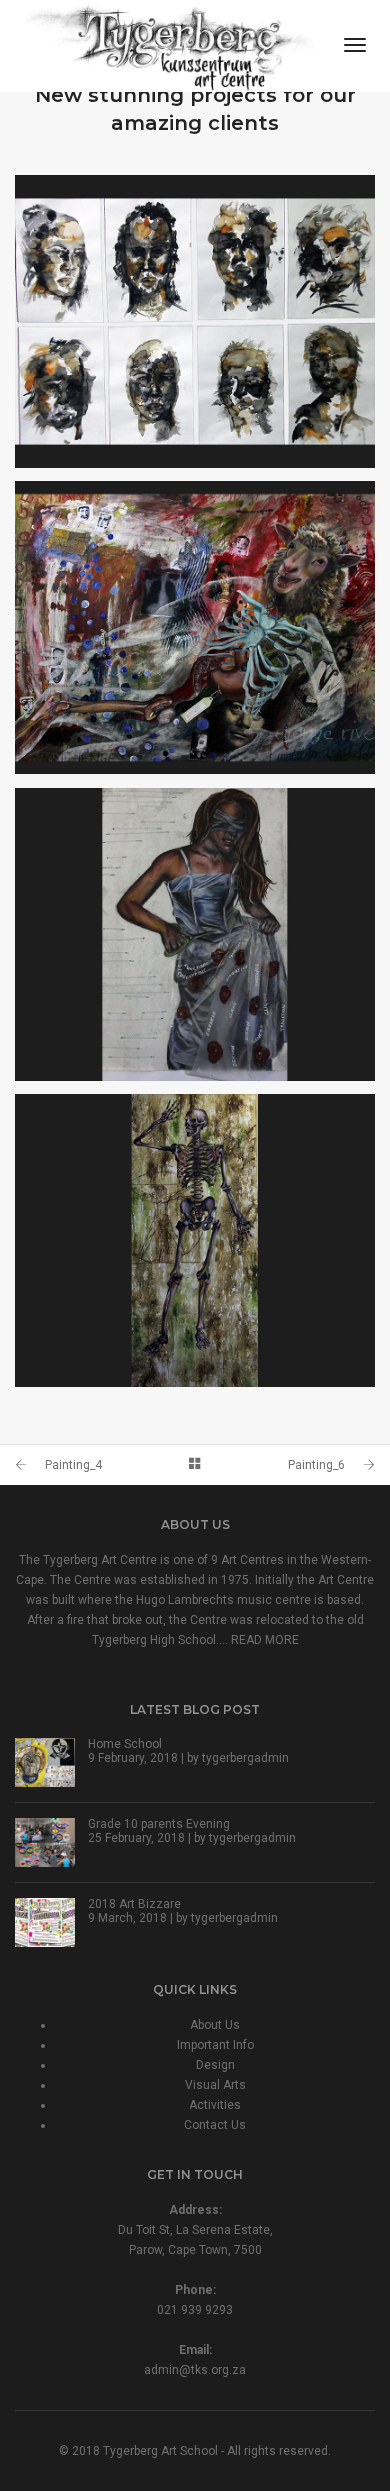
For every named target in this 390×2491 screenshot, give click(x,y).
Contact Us (215, 2125)
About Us (215, 2025)
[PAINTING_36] (195, 321)
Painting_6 (316, 1465)
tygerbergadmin (245, 1758)
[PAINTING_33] (195, 1240)
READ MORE (265, 1640)
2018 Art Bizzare (134, 1904)
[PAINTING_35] (195, 627)
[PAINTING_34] (195, 934)
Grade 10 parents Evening (159, 1824)
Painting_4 (73, 1465)
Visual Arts (215, 2085)
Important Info (215, 2045)
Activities (215, 2105)
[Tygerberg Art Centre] (169, 45)
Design (215, 2065)
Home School (125, 1744)
